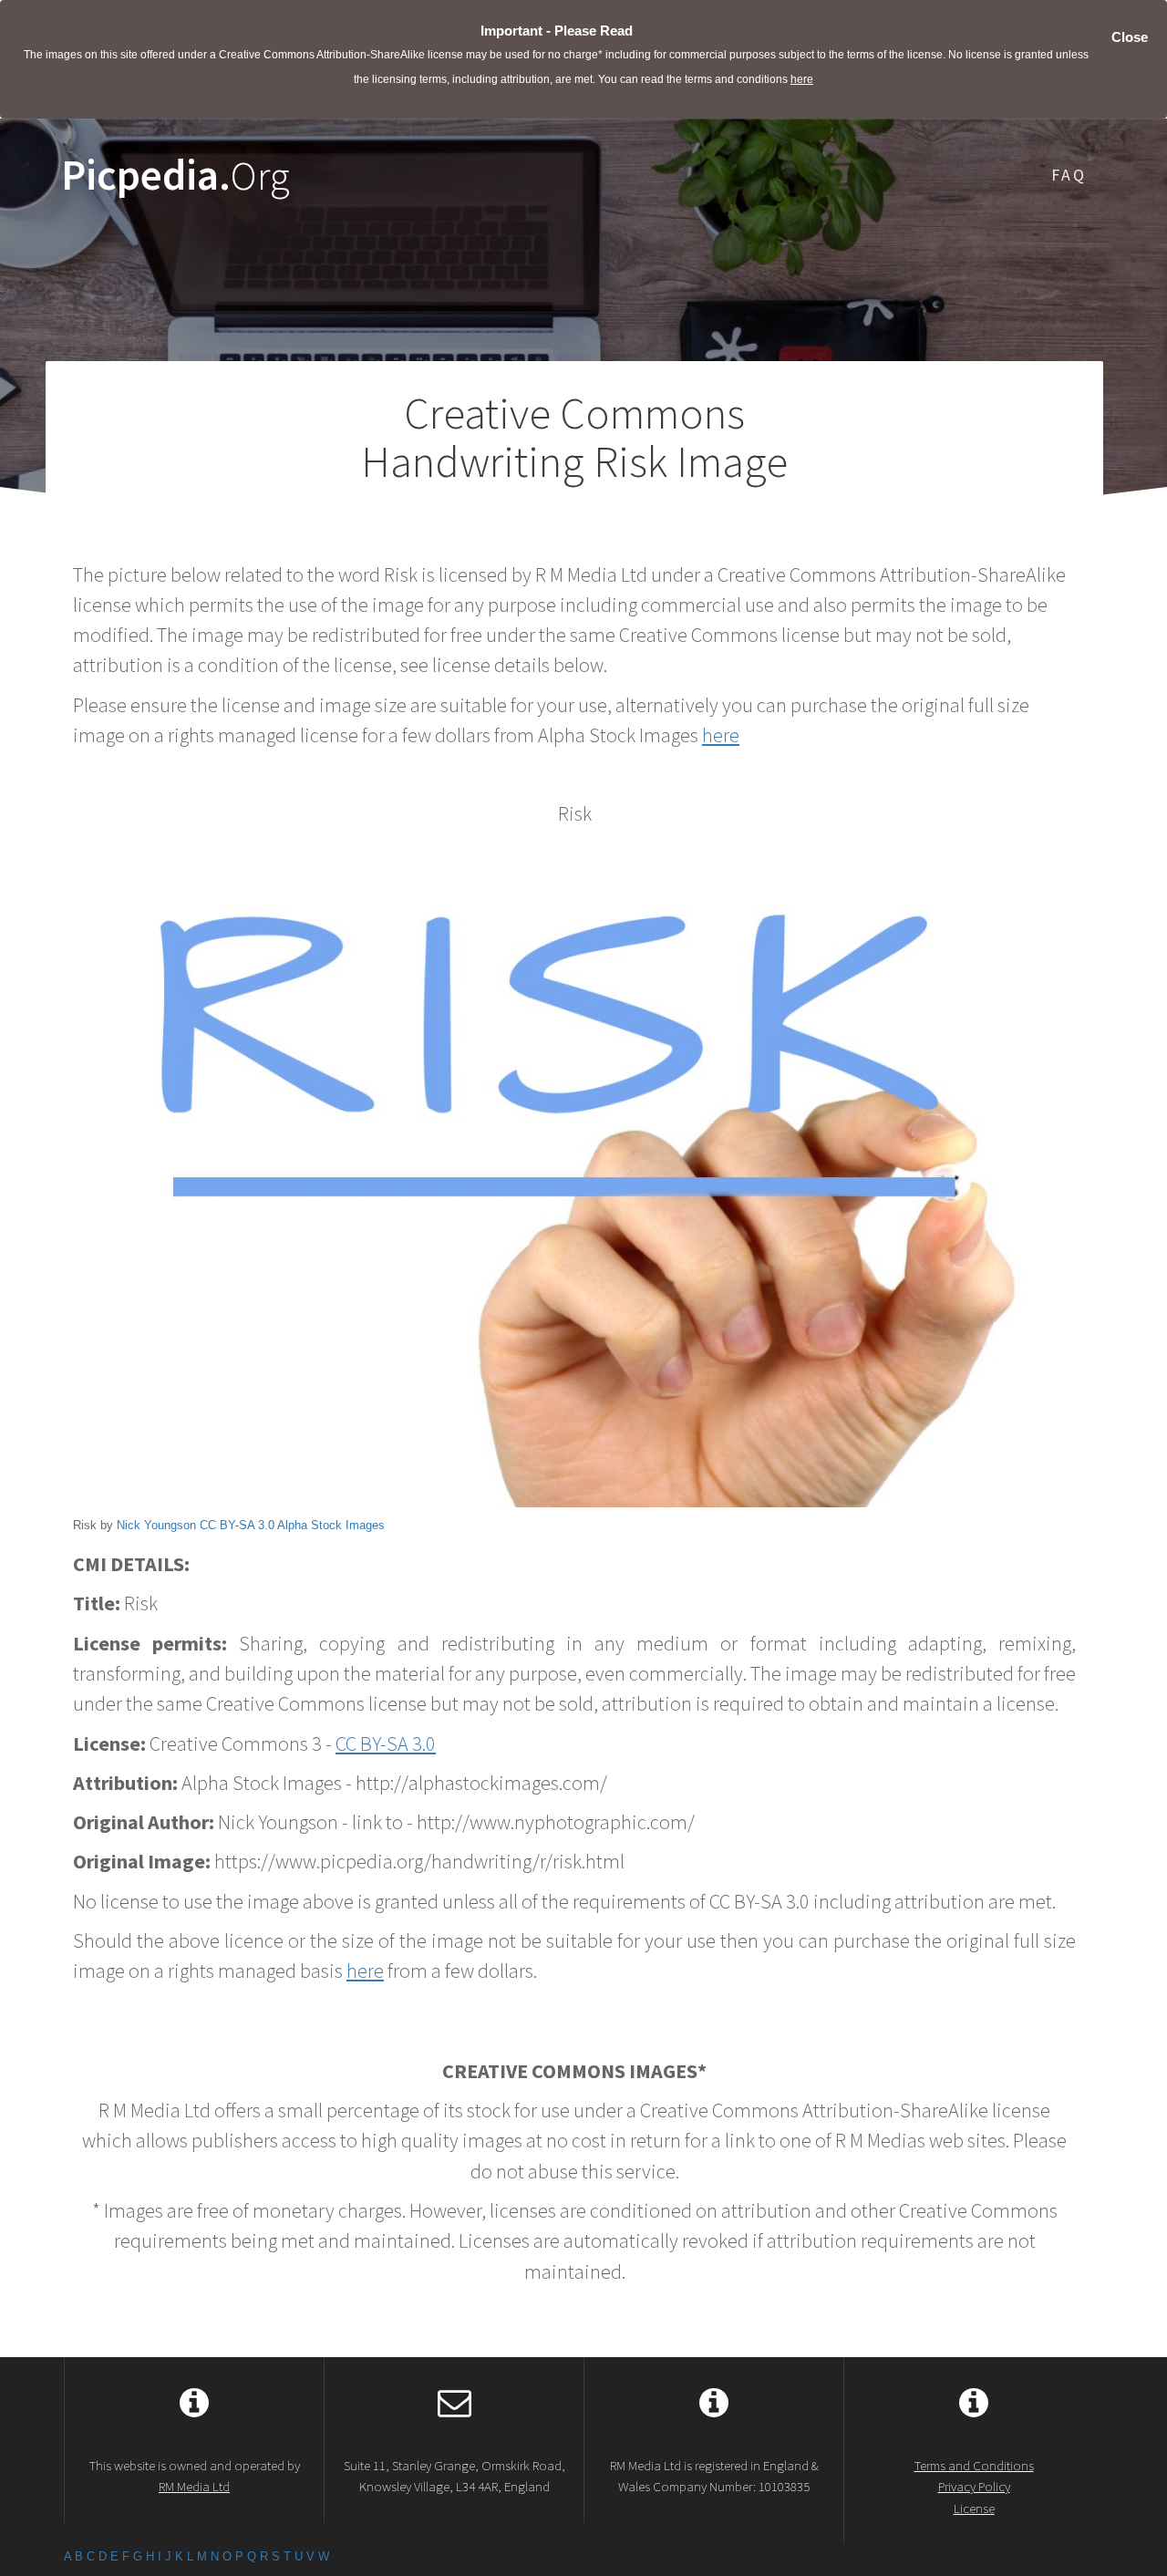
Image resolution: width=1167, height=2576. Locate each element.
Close (1130, 37)
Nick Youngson (156, 1525)
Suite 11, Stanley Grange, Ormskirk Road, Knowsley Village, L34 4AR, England (454, 2476)
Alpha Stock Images (331, 1525)
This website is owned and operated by (195, 2476)
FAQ (1069, 175)
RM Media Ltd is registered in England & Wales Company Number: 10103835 (714, 2476)
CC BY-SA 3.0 (237, 1525)
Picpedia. (176, 176)
